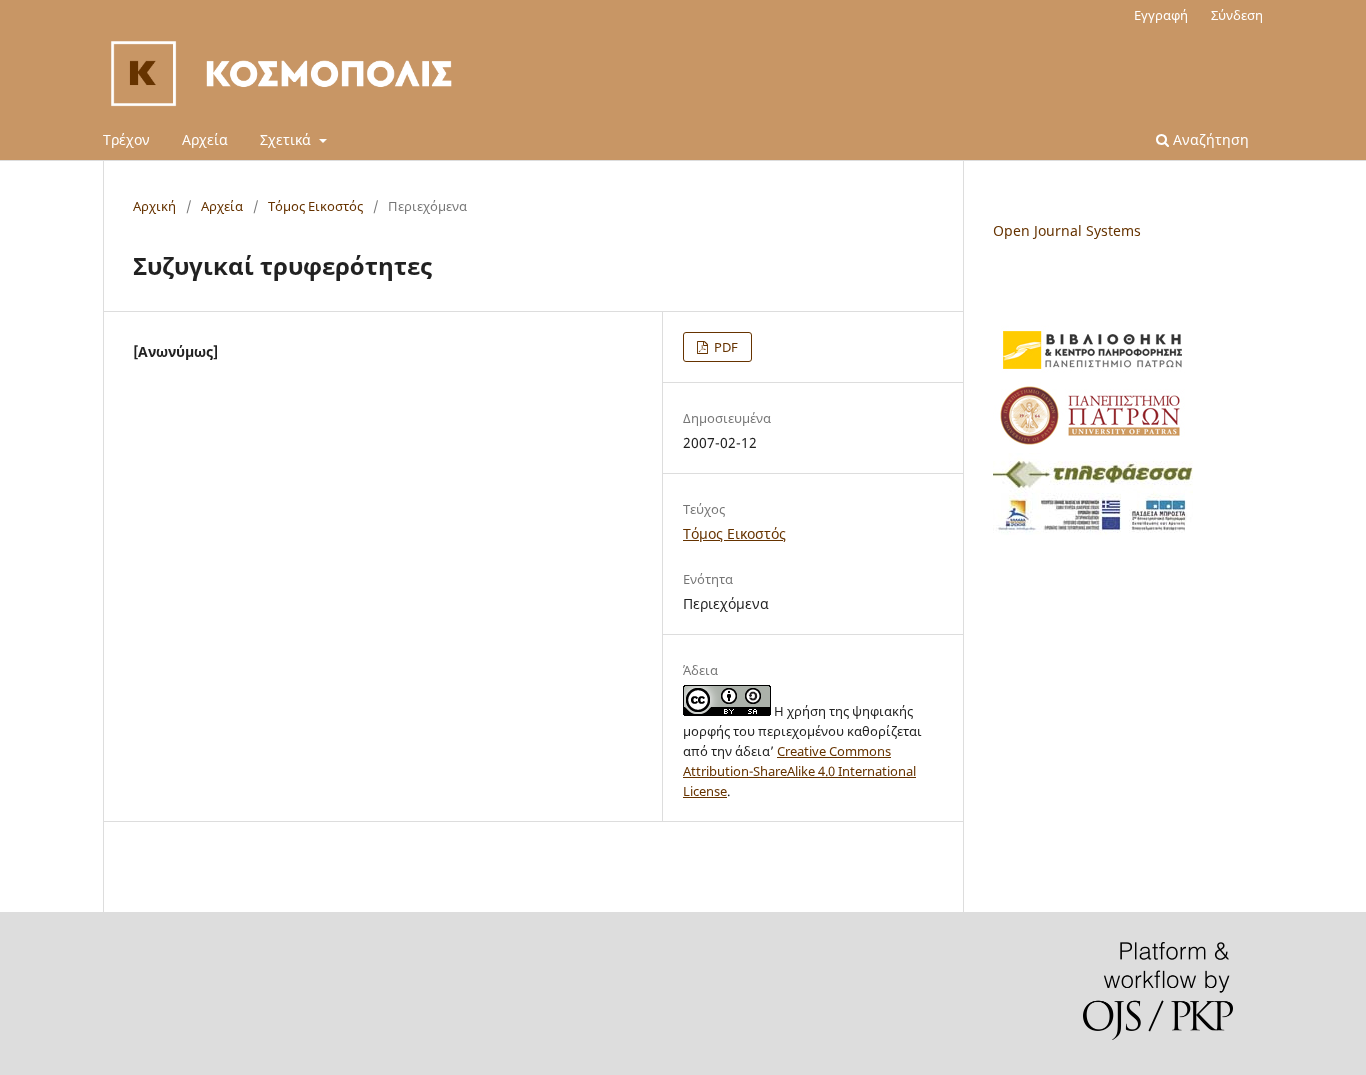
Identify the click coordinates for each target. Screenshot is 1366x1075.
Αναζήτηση (1209, 139)
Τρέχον (126, 139)
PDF (724, 347)
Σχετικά (287, 139)
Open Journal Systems (1067, 230)
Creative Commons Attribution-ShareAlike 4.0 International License (799, 771)
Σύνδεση (1237, 15)
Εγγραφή (1161, 15)
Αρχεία (205, 139)
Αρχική (154, 206)
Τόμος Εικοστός (315, 206)
